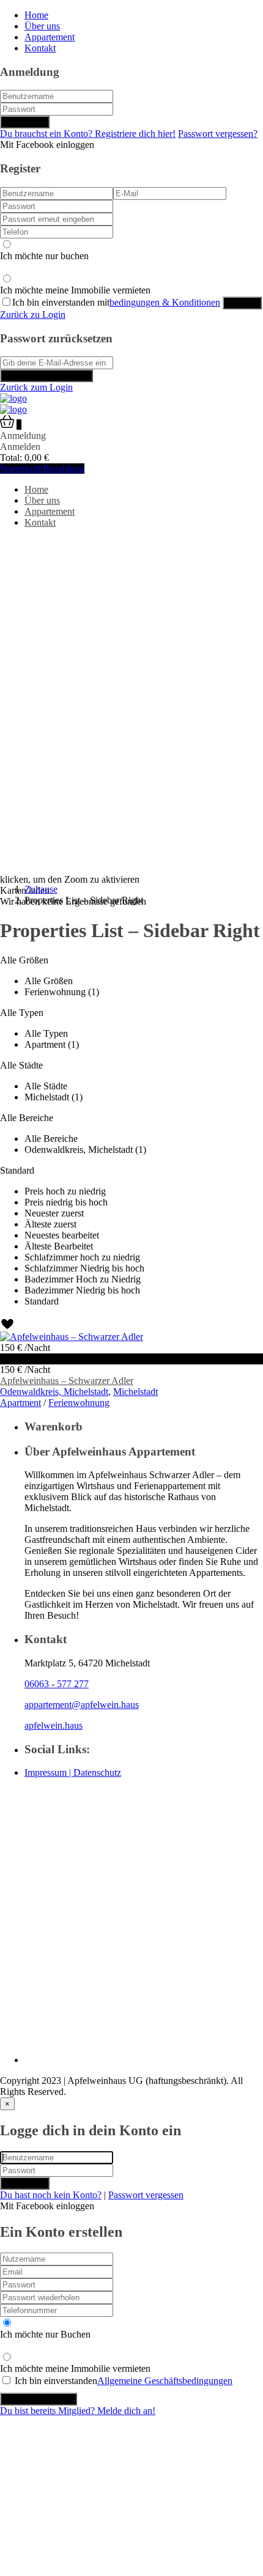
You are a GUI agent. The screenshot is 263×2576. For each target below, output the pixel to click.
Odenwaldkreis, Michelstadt (54, 1392)
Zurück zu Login (33, 315)
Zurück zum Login (36, 387)
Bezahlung (64, 469)
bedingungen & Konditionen (165, 302)
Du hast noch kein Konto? (51, 2195)
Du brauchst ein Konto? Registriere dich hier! (88, 134)
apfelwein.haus (54, 1725)
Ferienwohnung (79, 1403)
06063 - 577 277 (57, 1684)
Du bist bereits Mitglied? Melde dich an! (78, 2411)
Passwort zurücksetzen (46, 376)
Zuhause (41, 889)
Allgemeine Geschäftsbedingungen (165, 2381)
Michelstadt (135, 1392)
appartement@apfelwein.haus (82, 1705)
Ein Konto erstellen (39, 2399)
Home (36, 15)
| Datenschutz (95, 1772)
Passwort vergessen (146, 2195)
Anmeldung (25, 122)
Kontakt (40, 48)
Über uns (42, 26)
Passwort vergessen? (218, 134)
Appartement (50, 37)
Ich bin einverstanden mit (116, 302)
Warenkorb (21, 469)
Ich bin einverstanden (124, 2381)
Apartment (20, 1403)
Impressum (47, 1772)
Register (242, 303)
